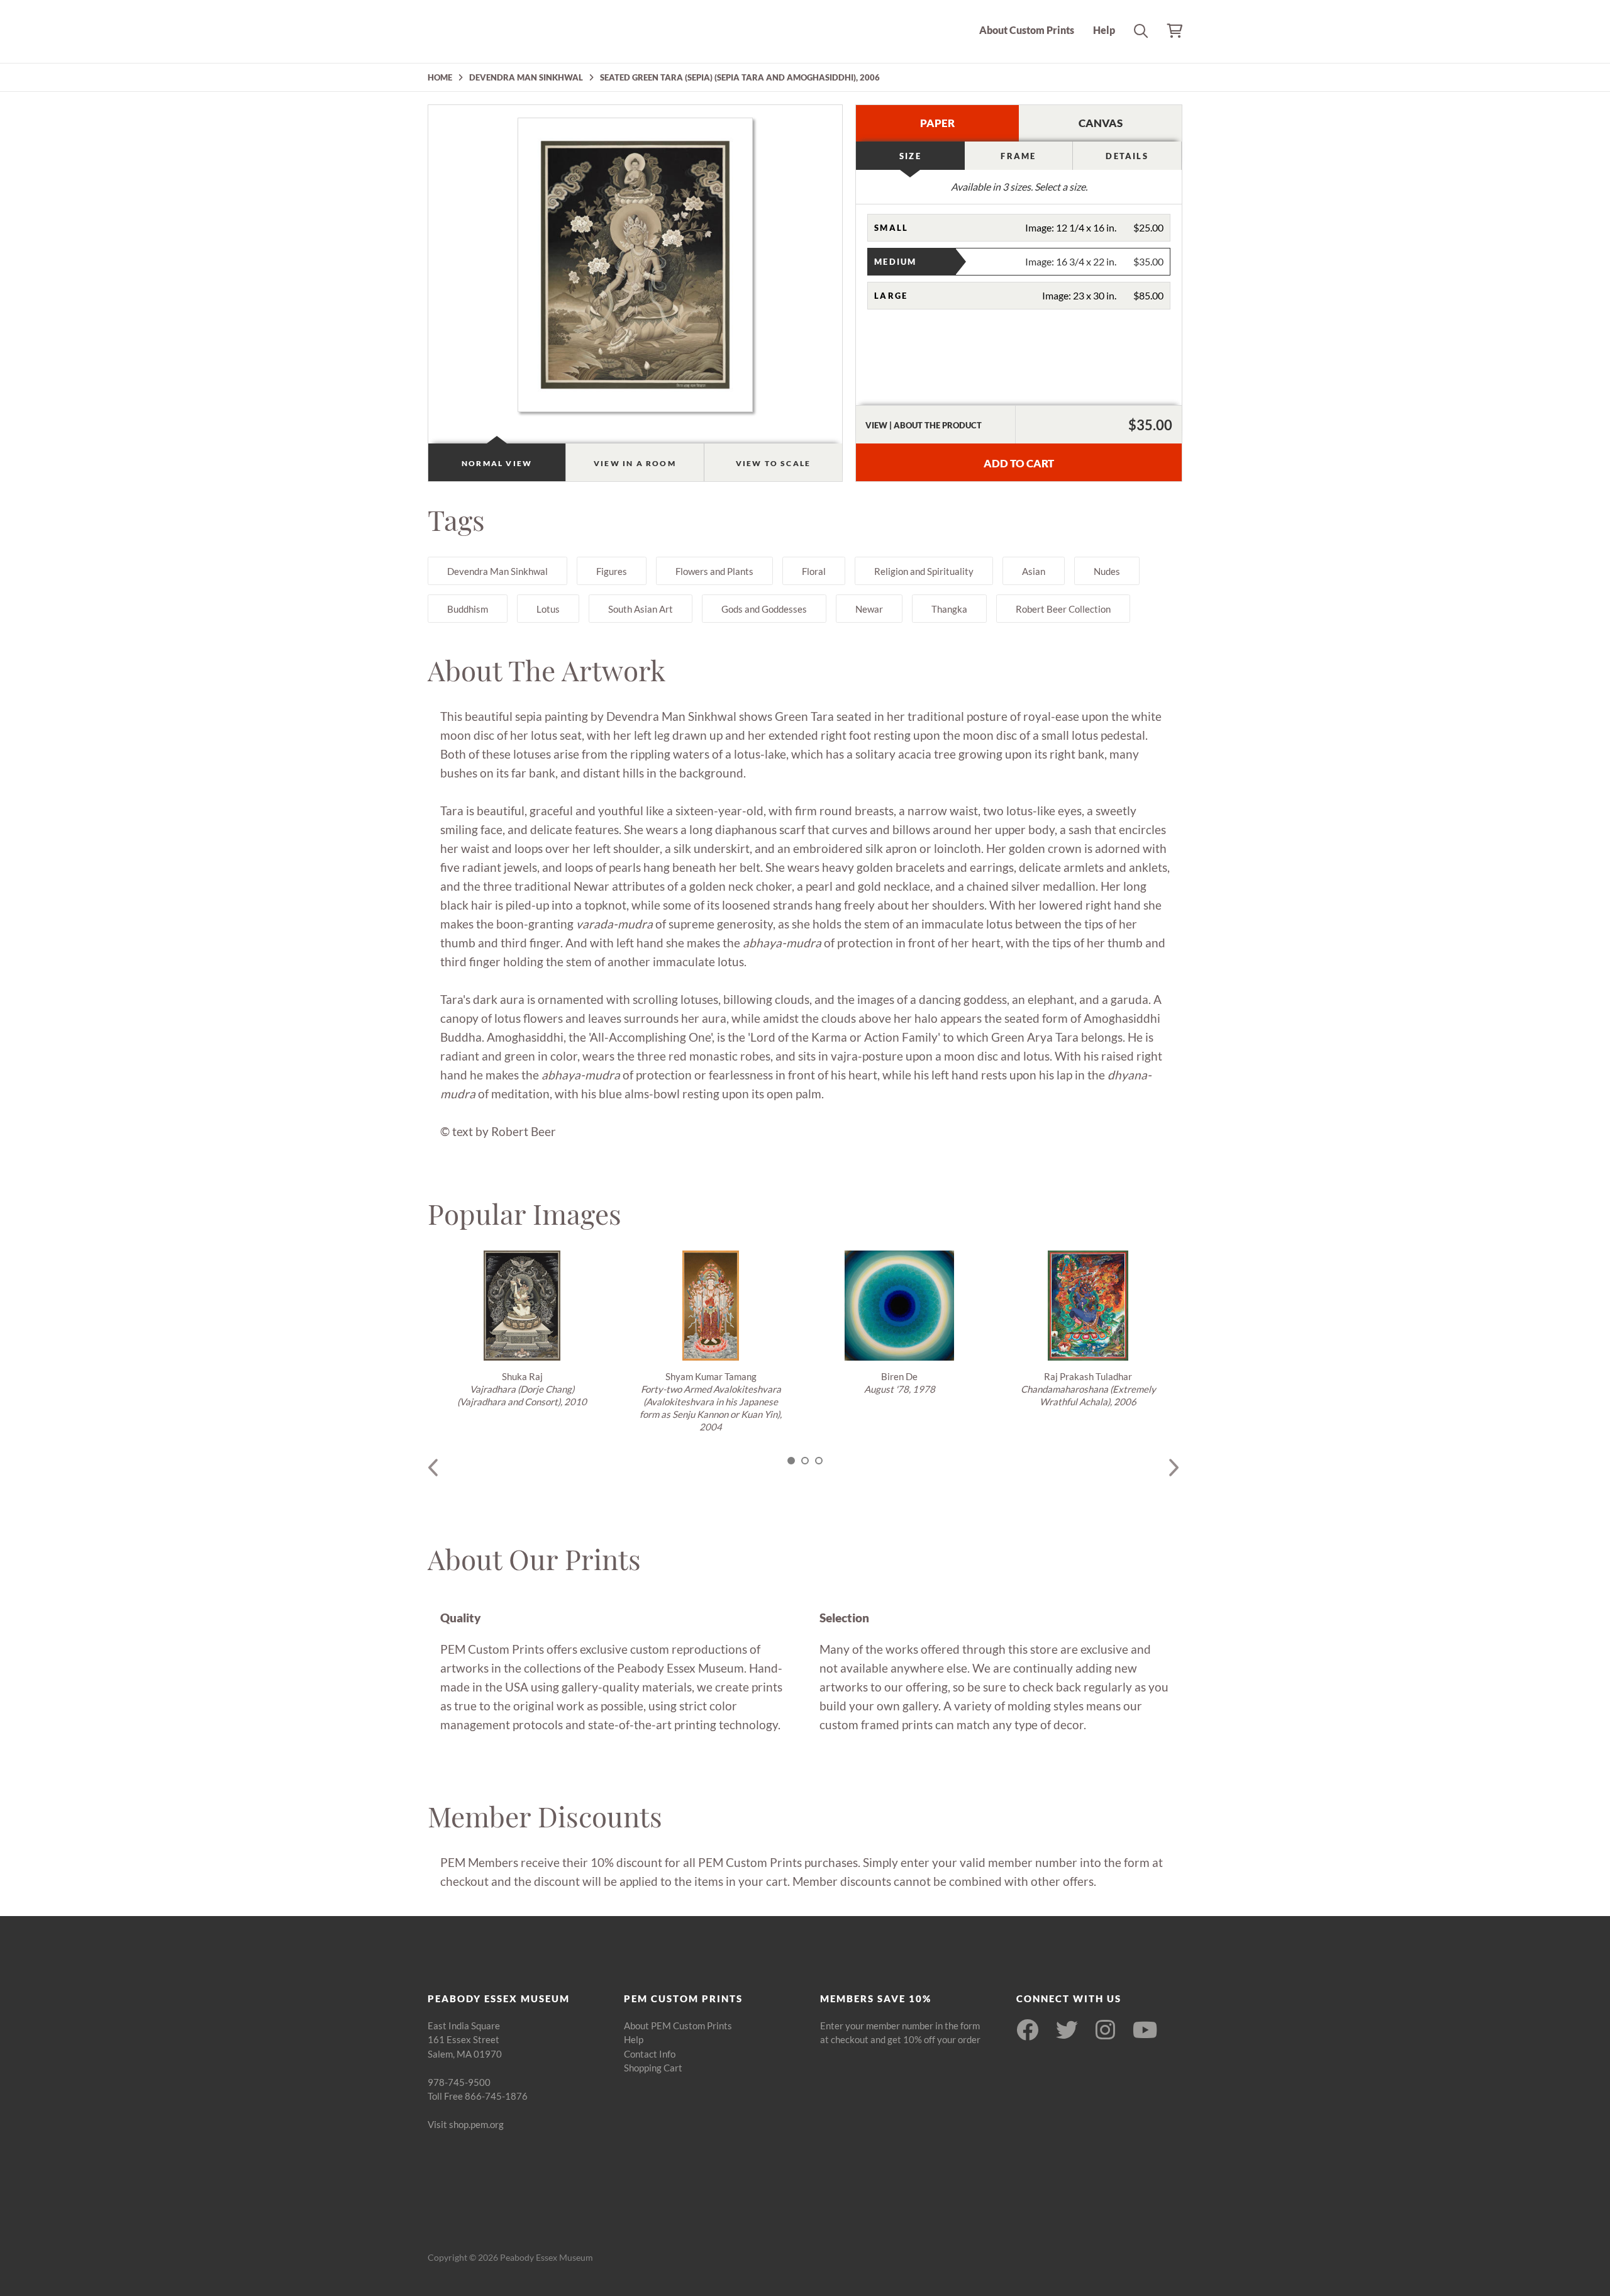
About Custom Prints (1027, 30)
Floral (814, 571)
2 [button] (805, 1461)
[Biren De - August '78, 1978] (899, 1306)
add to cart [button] (1019, 463)
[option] (522, 1329)
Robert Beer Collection (1063, 609)
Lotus (548, 609)
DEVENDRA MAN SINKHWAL (526, 77)
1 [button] (791, 1461)
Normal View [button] (497, 463)
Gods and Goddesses (764, 609)
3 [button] (819, 1461)
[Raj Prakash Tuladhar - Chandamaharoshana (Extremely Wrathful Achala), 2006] (1088, 1306)
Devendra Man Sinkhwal (497, 571)
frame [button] (1018, 156)
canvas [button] (1101, 123)
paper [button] (937, 123)
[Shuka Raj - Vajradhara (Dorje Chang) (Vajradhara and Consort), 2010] (522, 1306)
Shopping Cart (653, 2068)
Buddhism (468, 609)
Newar (869, 609)
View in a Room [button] (635, 463)
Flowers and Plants (714, 571)
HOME (440, 77)
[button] (1019, 228)
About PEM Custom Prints (678, 2026)
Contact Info (650, 2054)
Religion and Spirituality (924, 571)
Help (1104, 30)
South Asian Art (641, 609)
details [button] (1127, 156)
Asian (1034, 571)
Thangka (949, 609)
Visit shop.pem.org (466, 2124)
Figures (612, 571)
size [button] (910, 156)
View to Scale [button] (774, 463)
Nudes (1107, 571)
